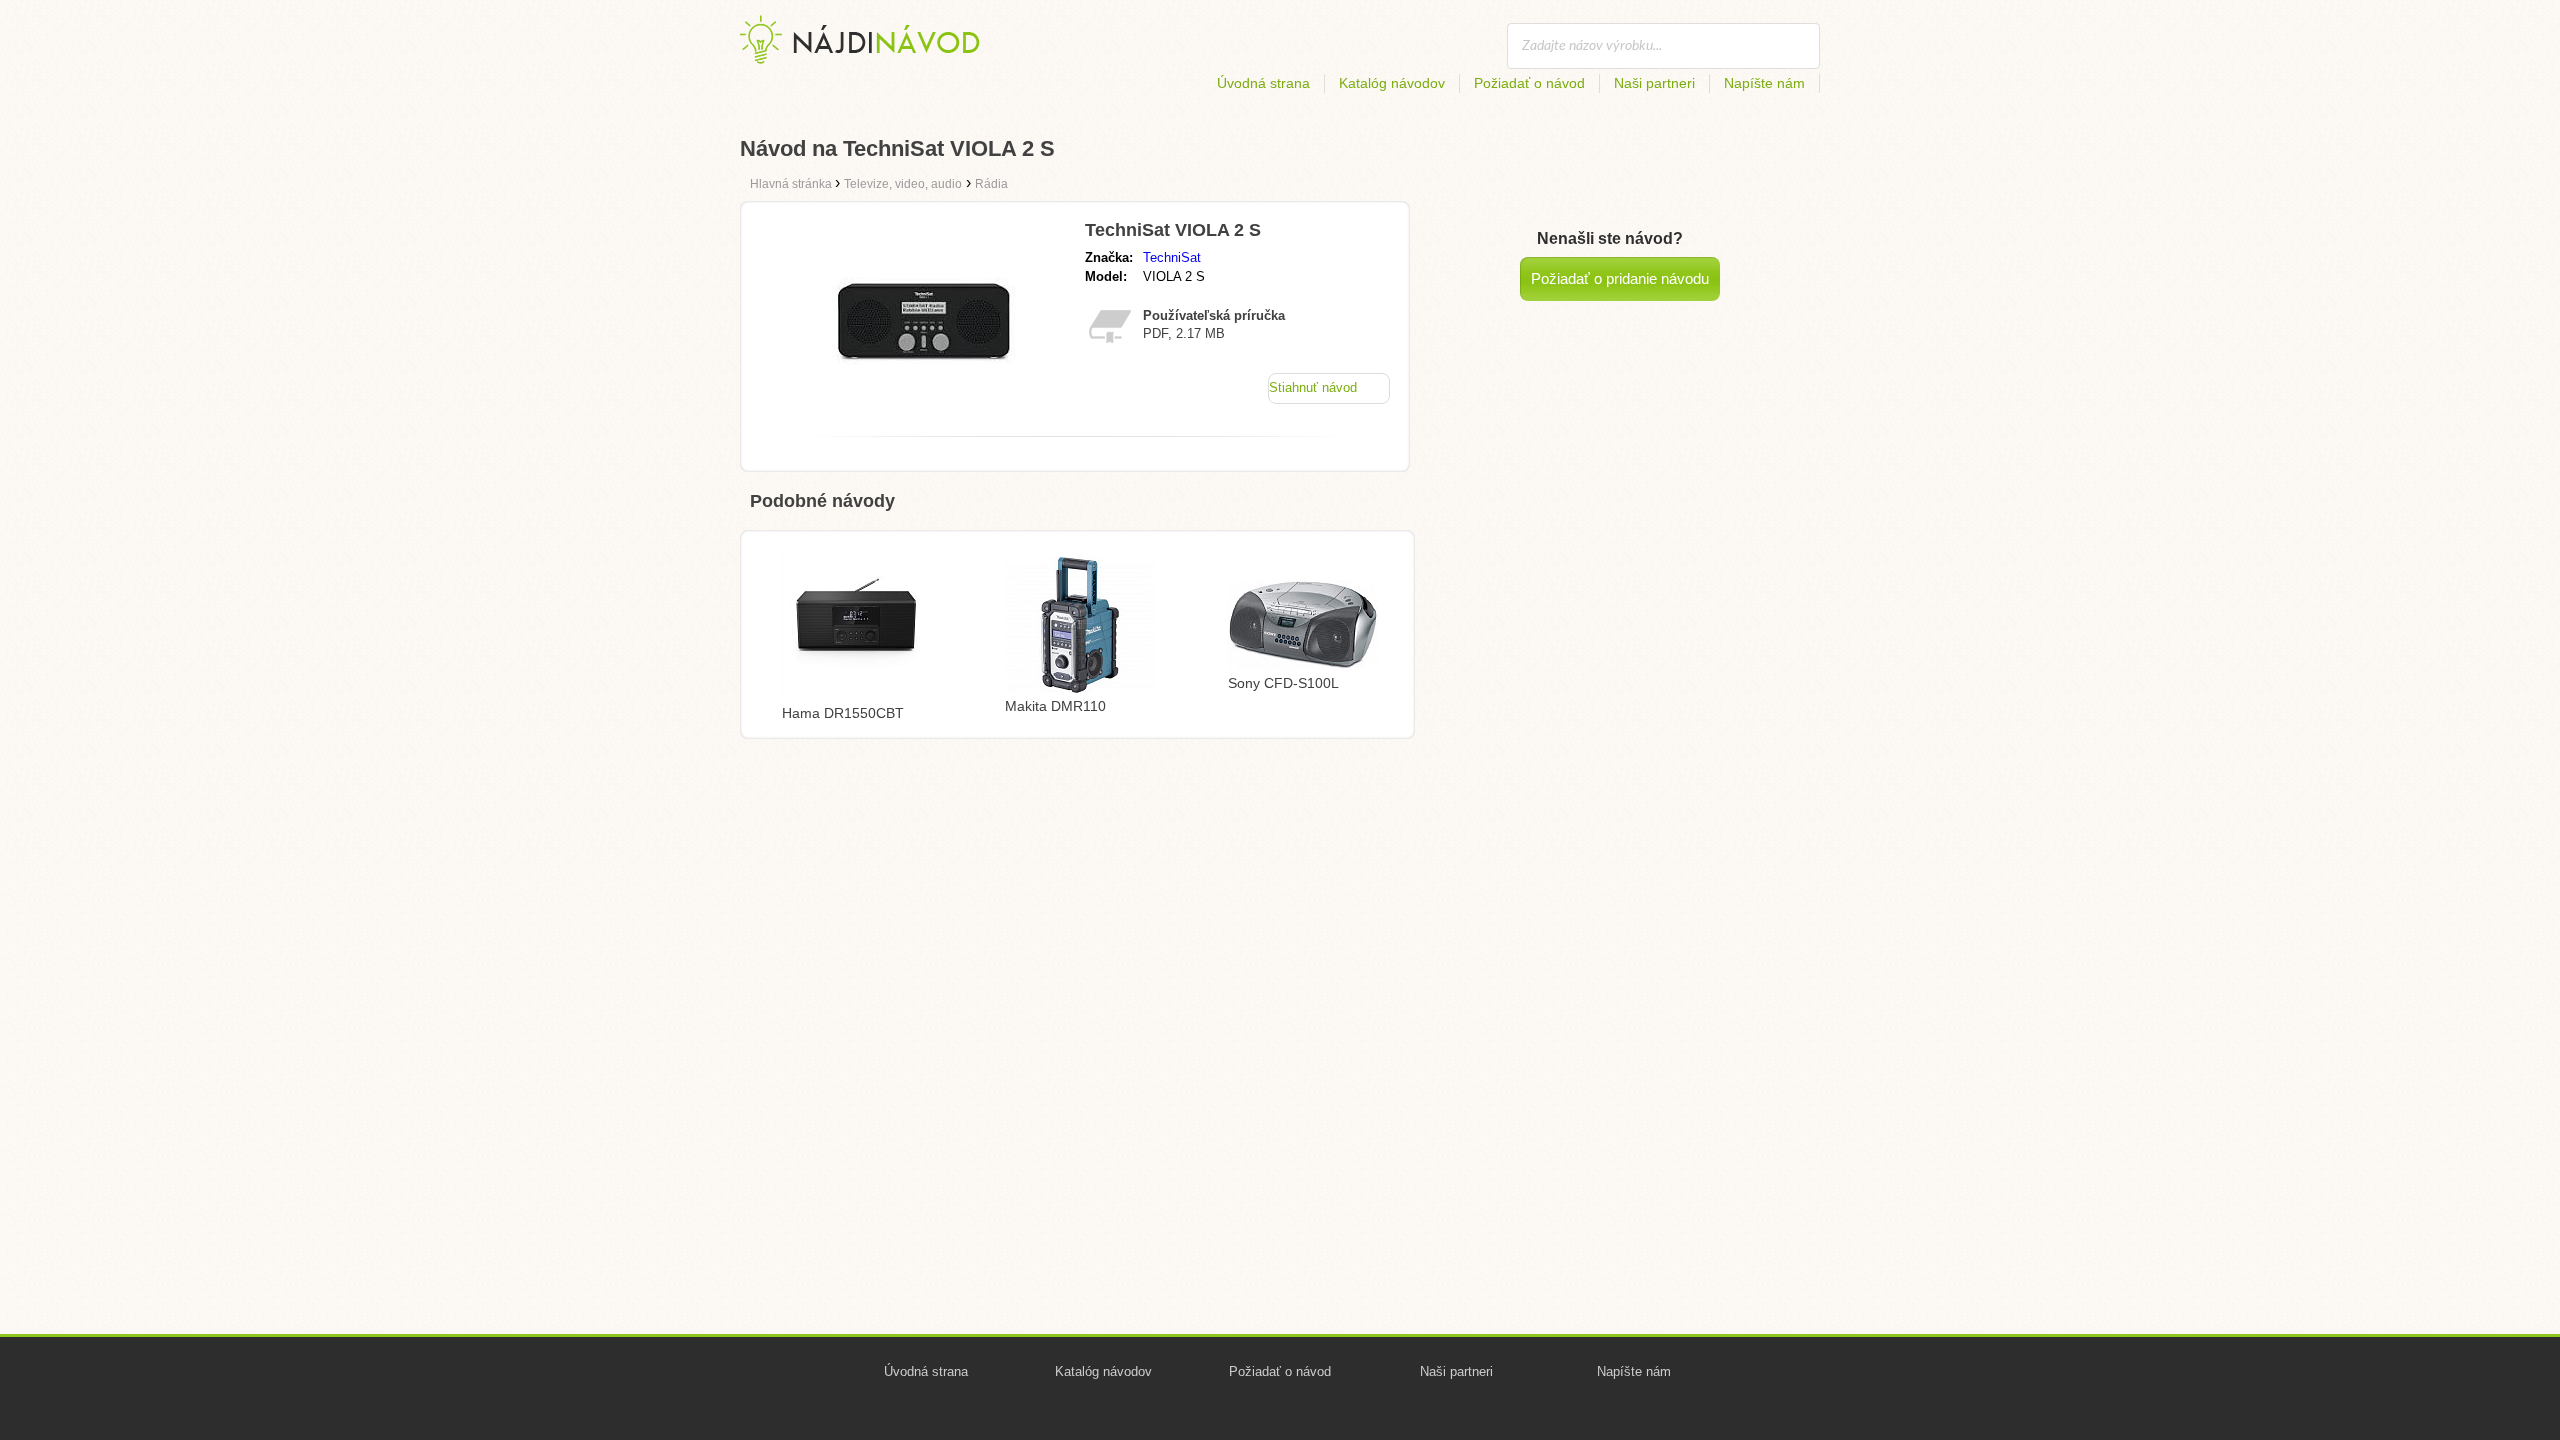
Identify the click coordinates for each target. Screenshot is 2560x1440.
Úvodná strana (1263, 83)
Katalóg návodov (1392, 83)
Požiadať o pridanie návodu (1620, 278)
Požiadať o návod (1529, 83)
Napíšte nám (1764, 83)
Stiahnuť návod (1313, 387)
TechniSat (1172, 257)
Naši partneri (1654, 83)
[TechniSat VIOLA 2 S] (923, 415)
